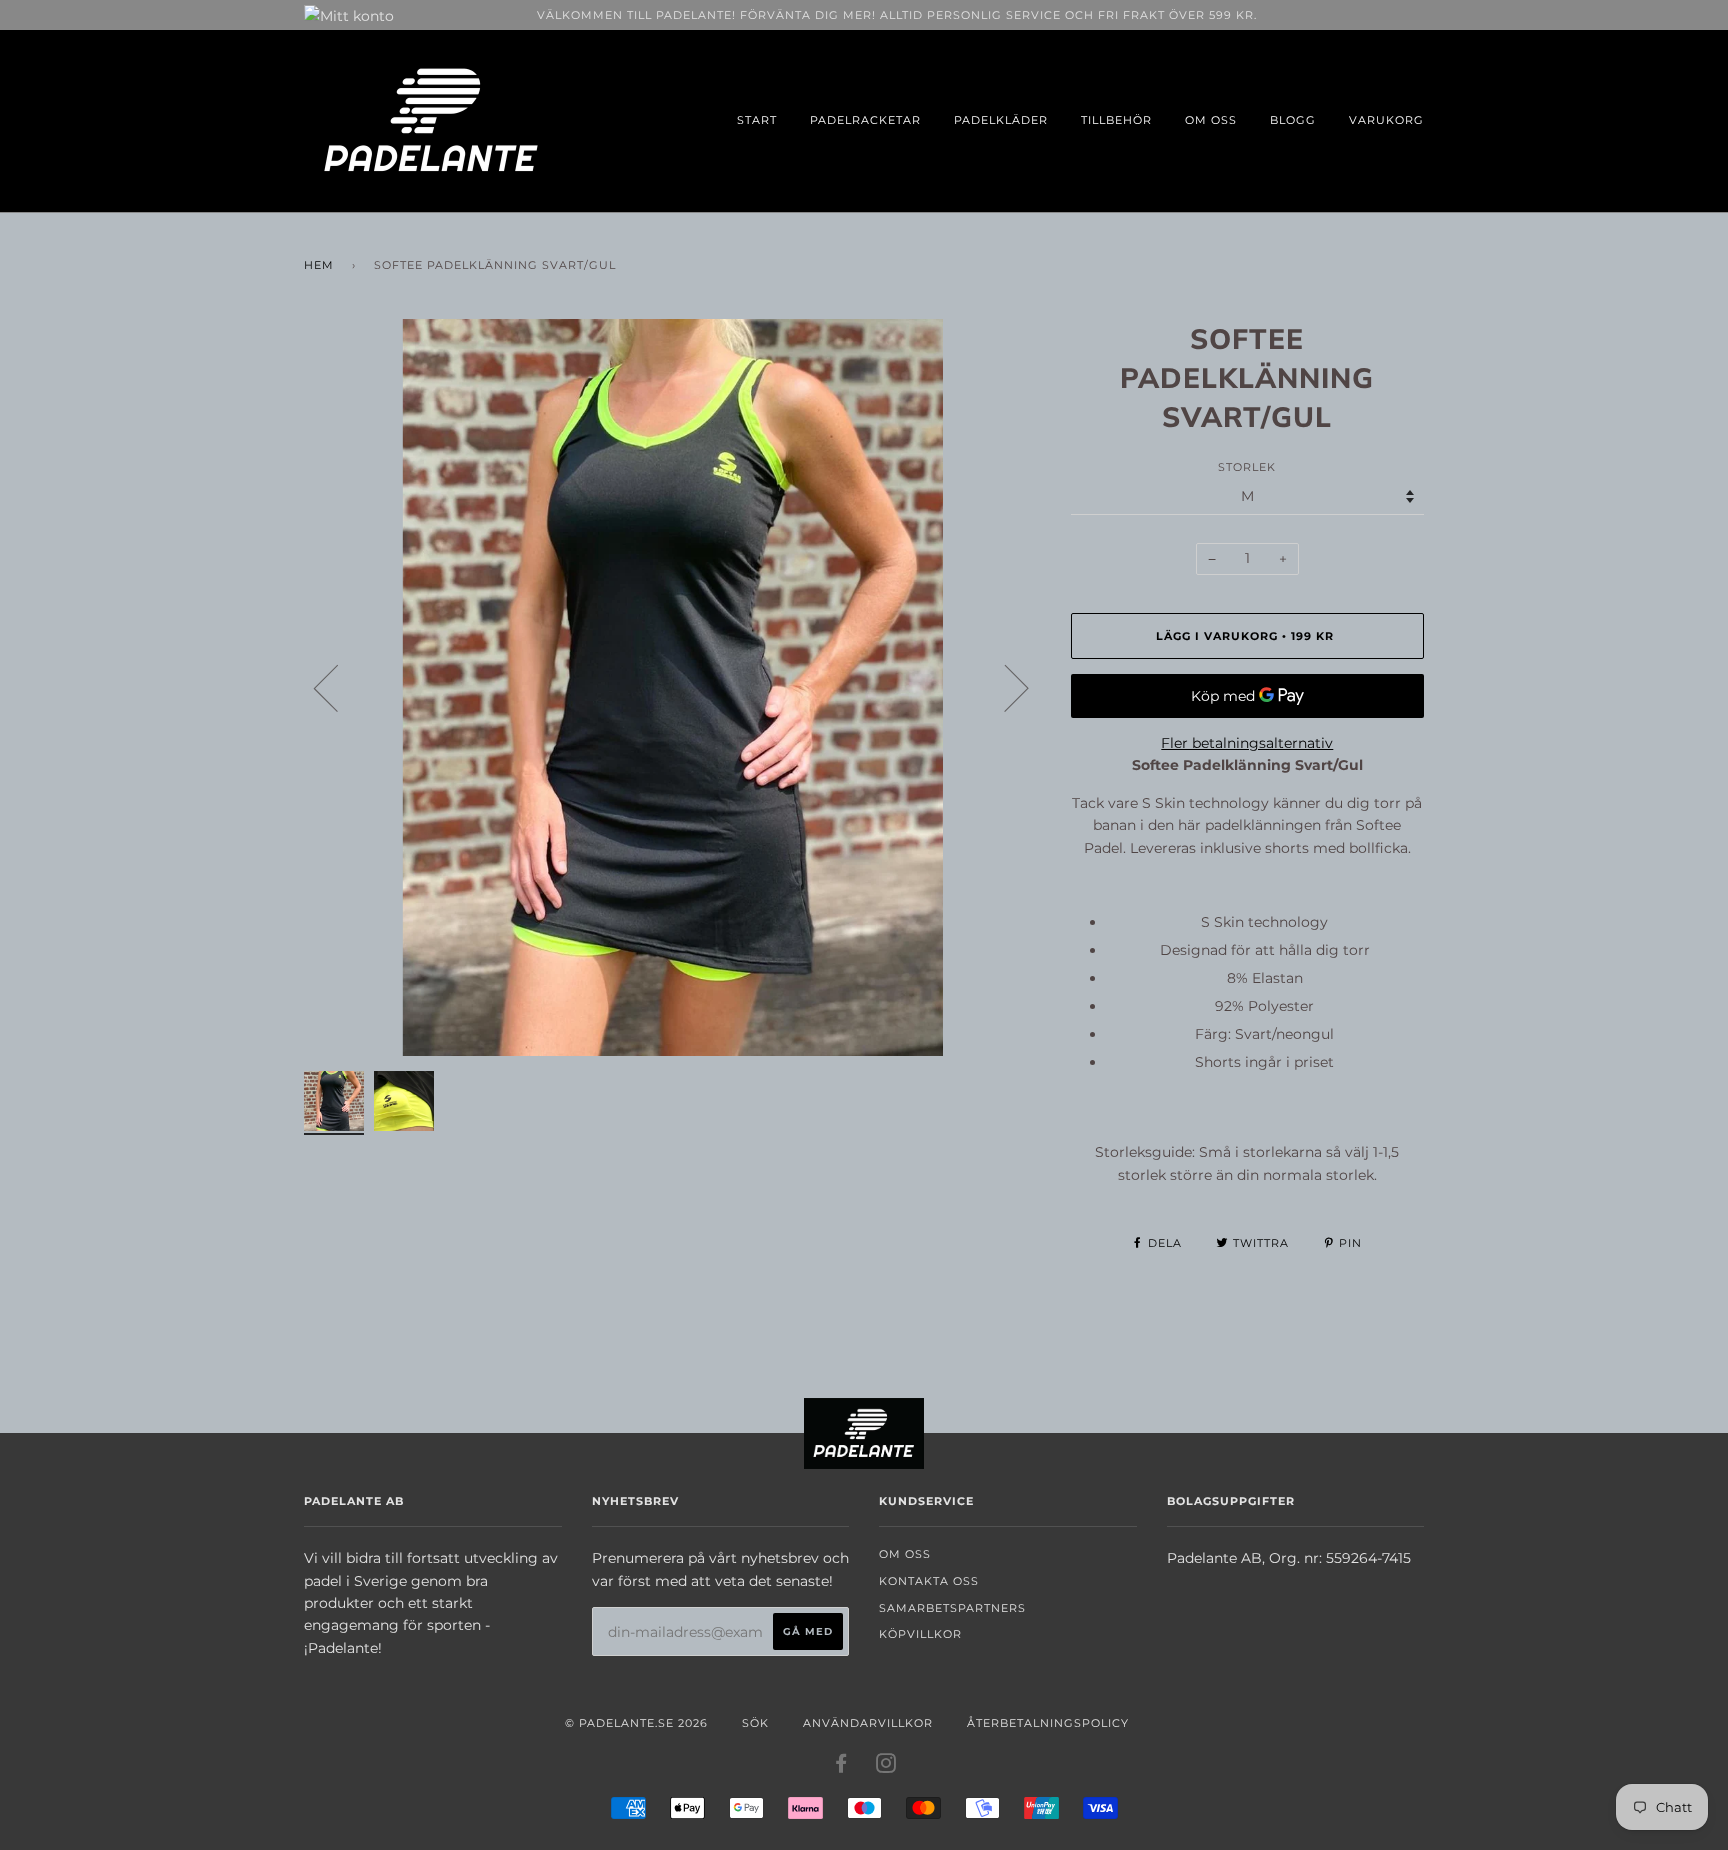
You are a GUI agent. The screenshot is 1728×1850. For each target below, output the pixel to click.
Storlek (1247, 467)
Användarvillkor (868, 1723)
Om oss (1211, 120)
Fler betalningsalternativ (1247, 743)
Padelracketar (865, 120)
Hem (319, 265)
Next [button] (1004, 687)
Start (757, 120)
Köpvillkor (920, 1634)
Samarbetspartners (952, 1608)
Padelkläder (1001, 120)
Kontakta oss (929, 1581)
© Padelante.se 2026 (636, 1723)
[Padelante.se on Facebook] (841, 1767)
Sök (755, 1723)
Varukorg (1386, 120)
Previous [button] (338, 687)
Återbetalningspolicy (1048, 1723)
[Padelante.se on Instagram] (886, 1767)
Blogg (1293, 120)
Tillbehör (1116, 120)
